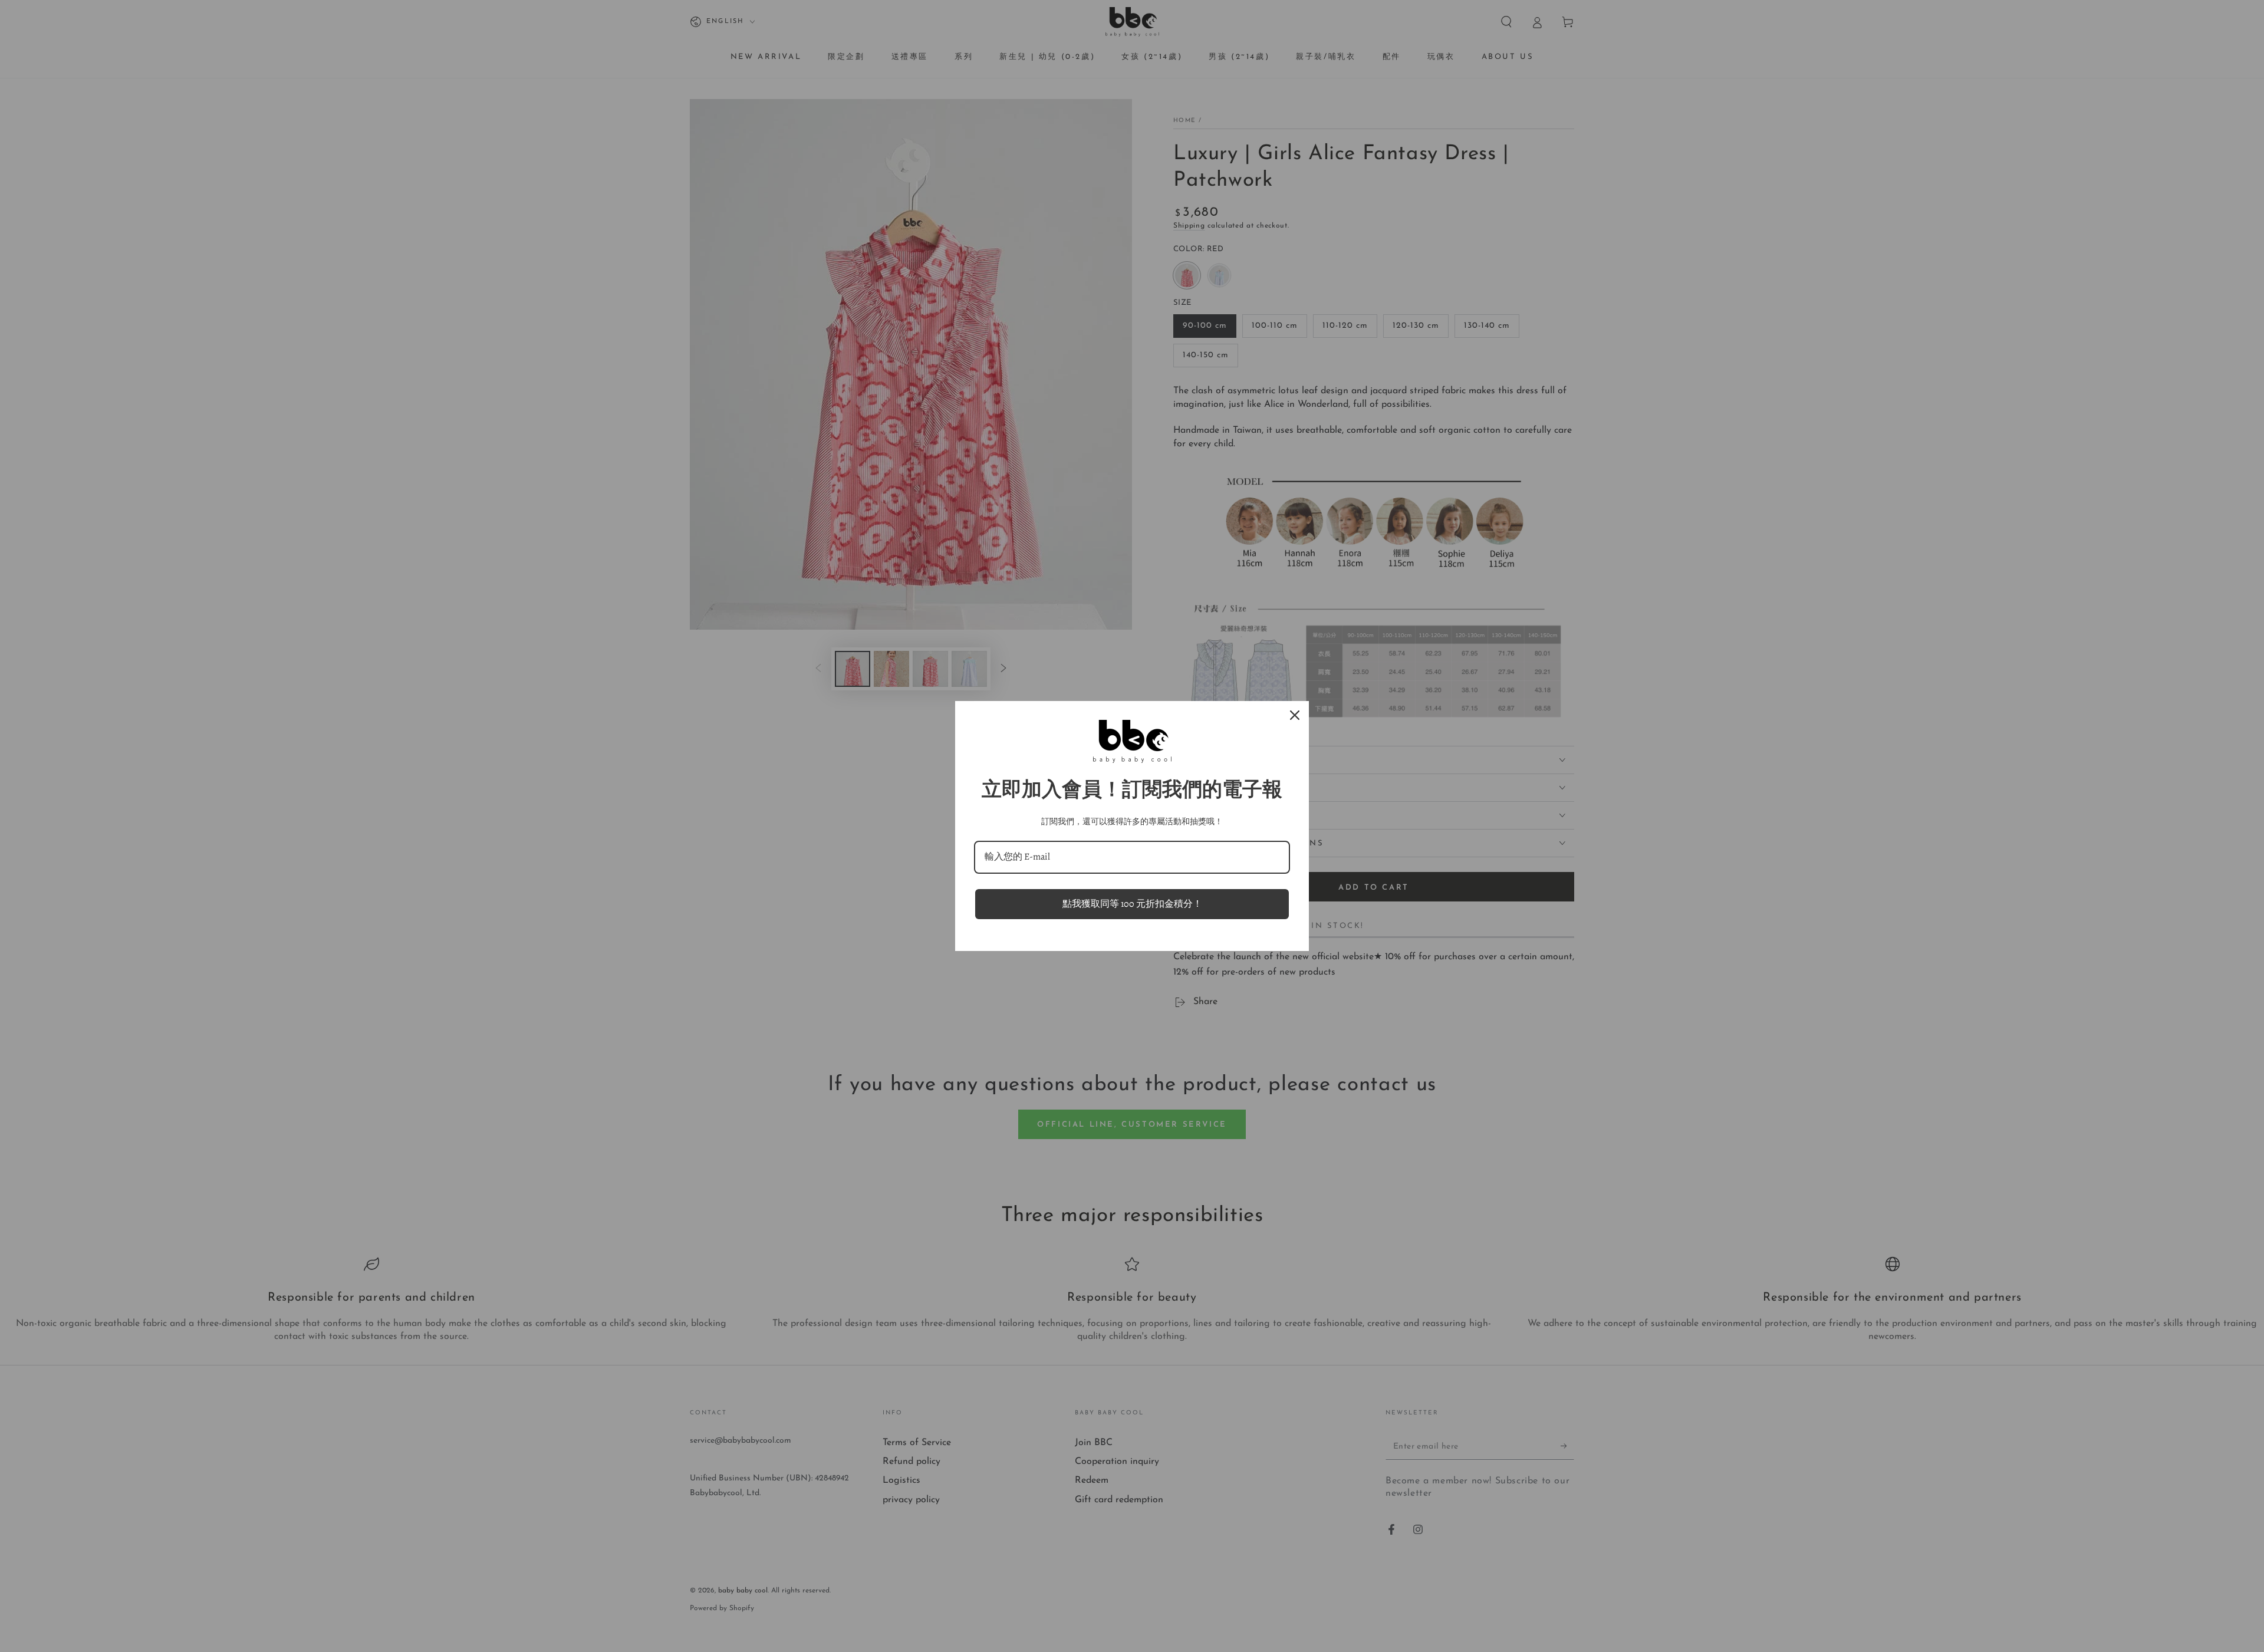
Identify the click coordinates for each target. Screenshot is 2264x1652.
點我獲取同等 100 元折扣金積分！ (1132, 904)
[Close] (1295, 715)
